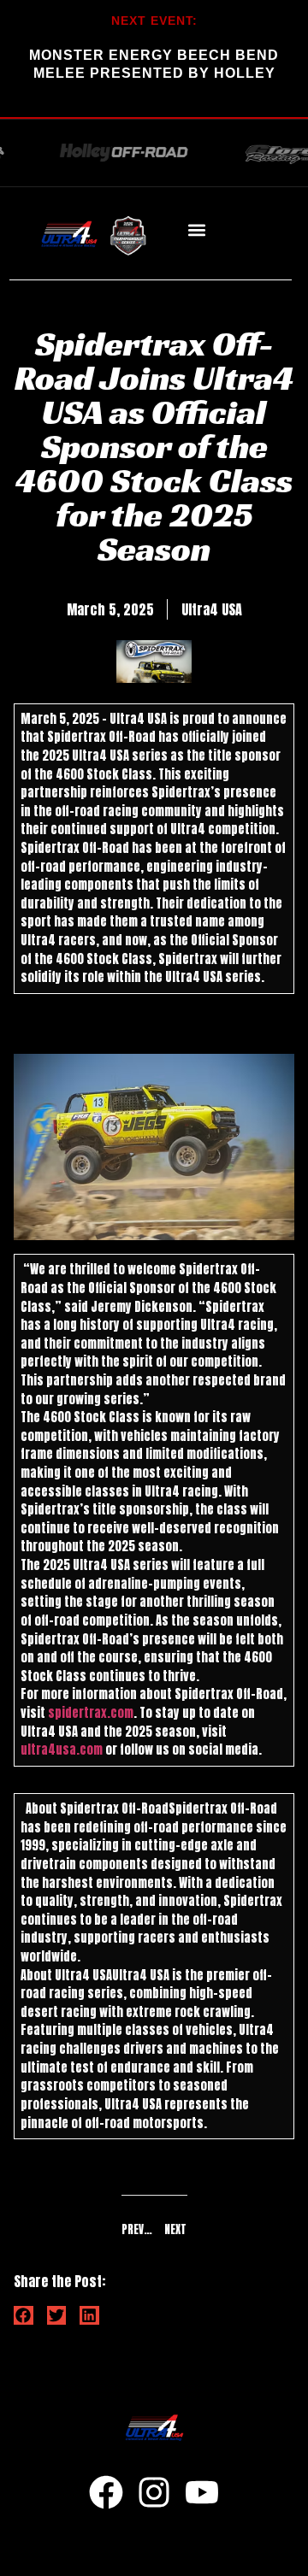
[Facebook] (106, 2492)
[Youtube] (202, 2492)
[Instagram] (154, 2492)
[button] (196, 230)
